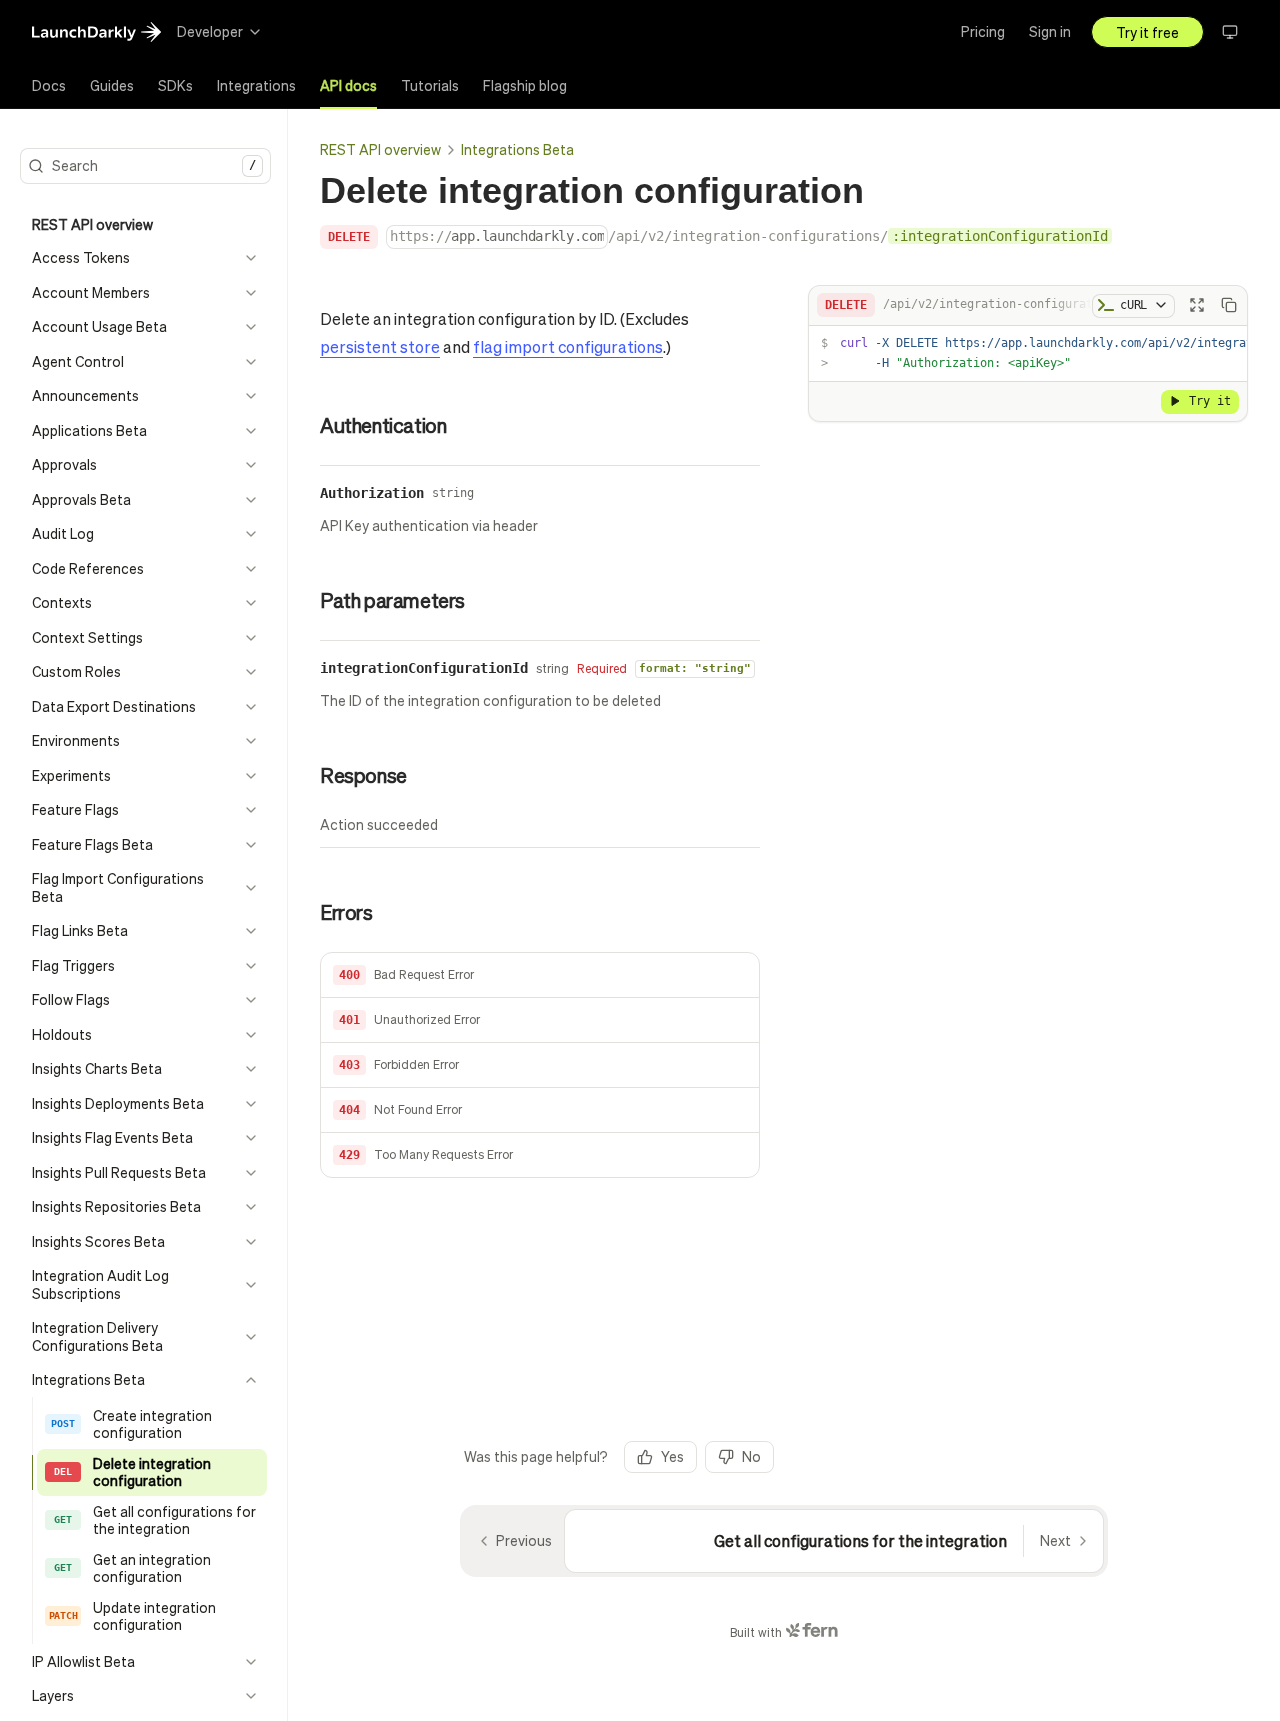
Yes (672, 1456)
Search (154, 165)
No (751, 1456)
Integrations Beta (517, 149)
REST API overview (380, 149)
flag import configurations (568, 346)
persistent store (380, 346)
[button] (540, 975)
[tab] (49, 86)
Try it (1210, 400)
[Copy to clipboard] (1229, 305)
